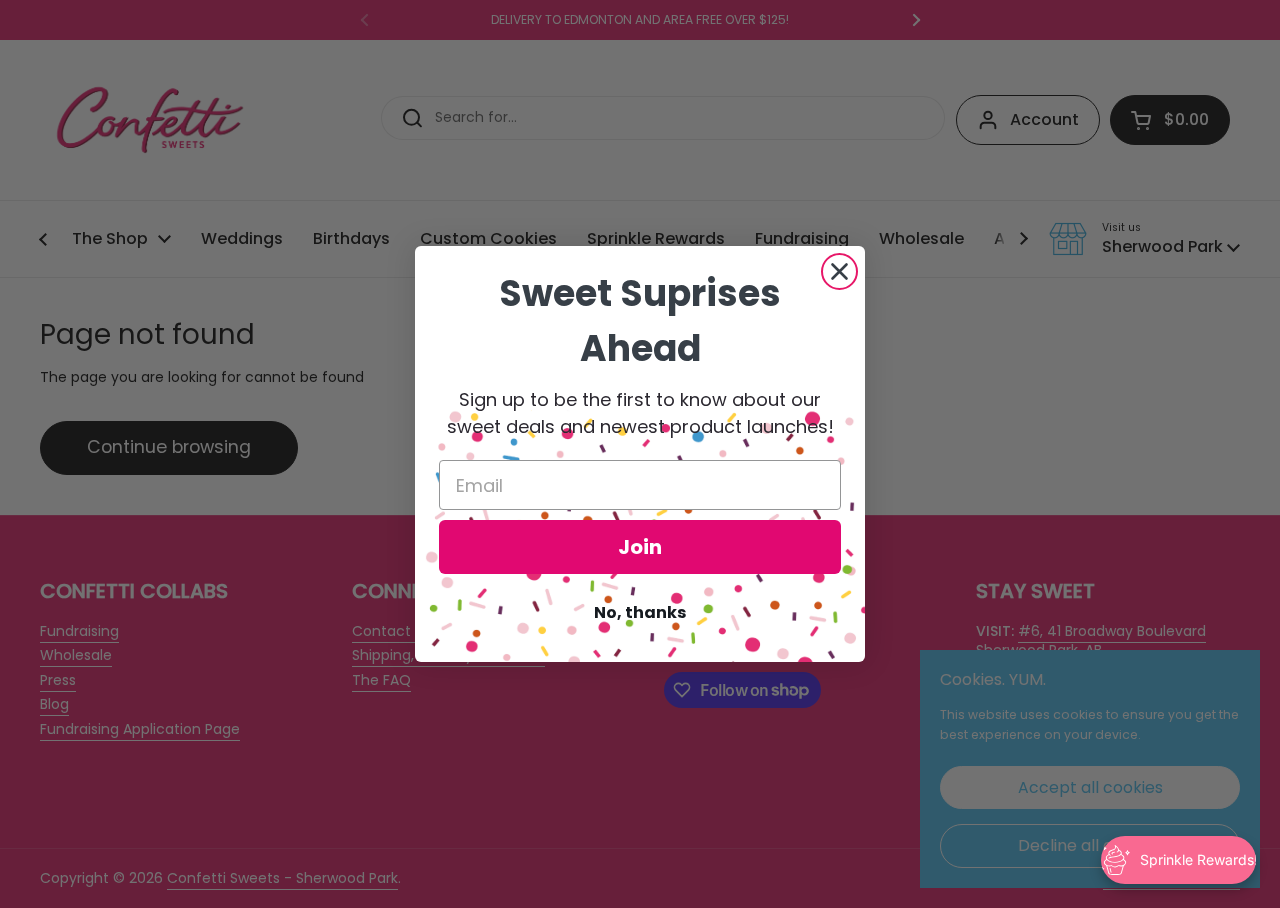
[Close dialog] (839, 271)
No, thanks (640, 612)
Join (640, 547)
